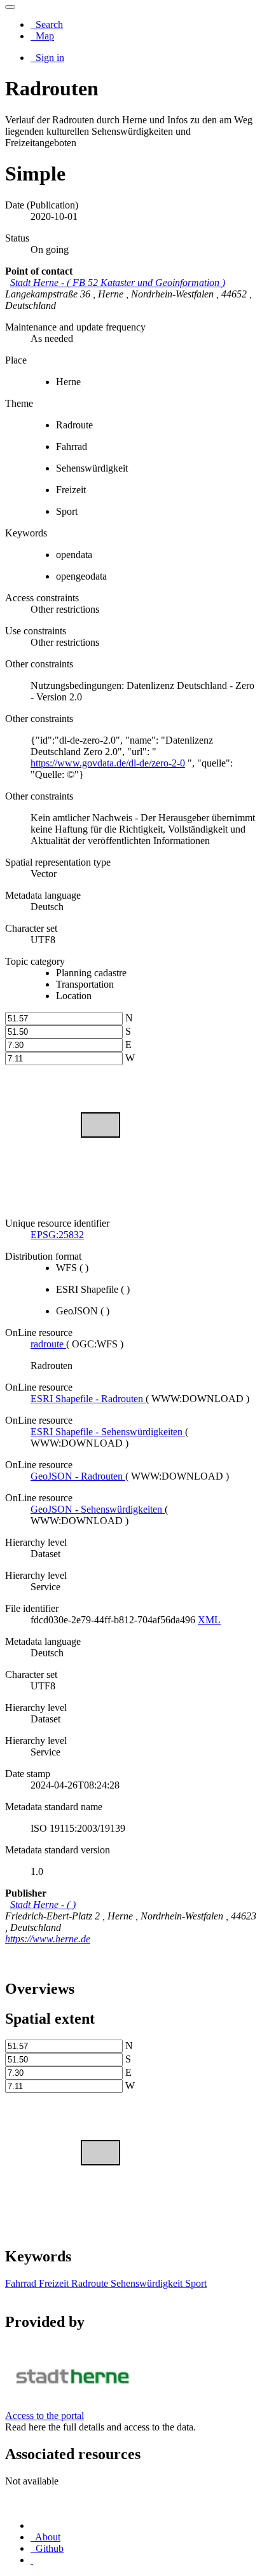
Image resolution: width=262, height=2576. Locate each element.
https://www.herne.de (48, 1939)
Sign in (49, 58)
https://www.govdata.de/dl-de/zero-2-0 (108, 763)
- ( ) (118, 283)
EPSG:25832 (57, 1235)
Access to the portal (45, 2416)
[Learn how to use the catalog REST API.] (32, 2560)
